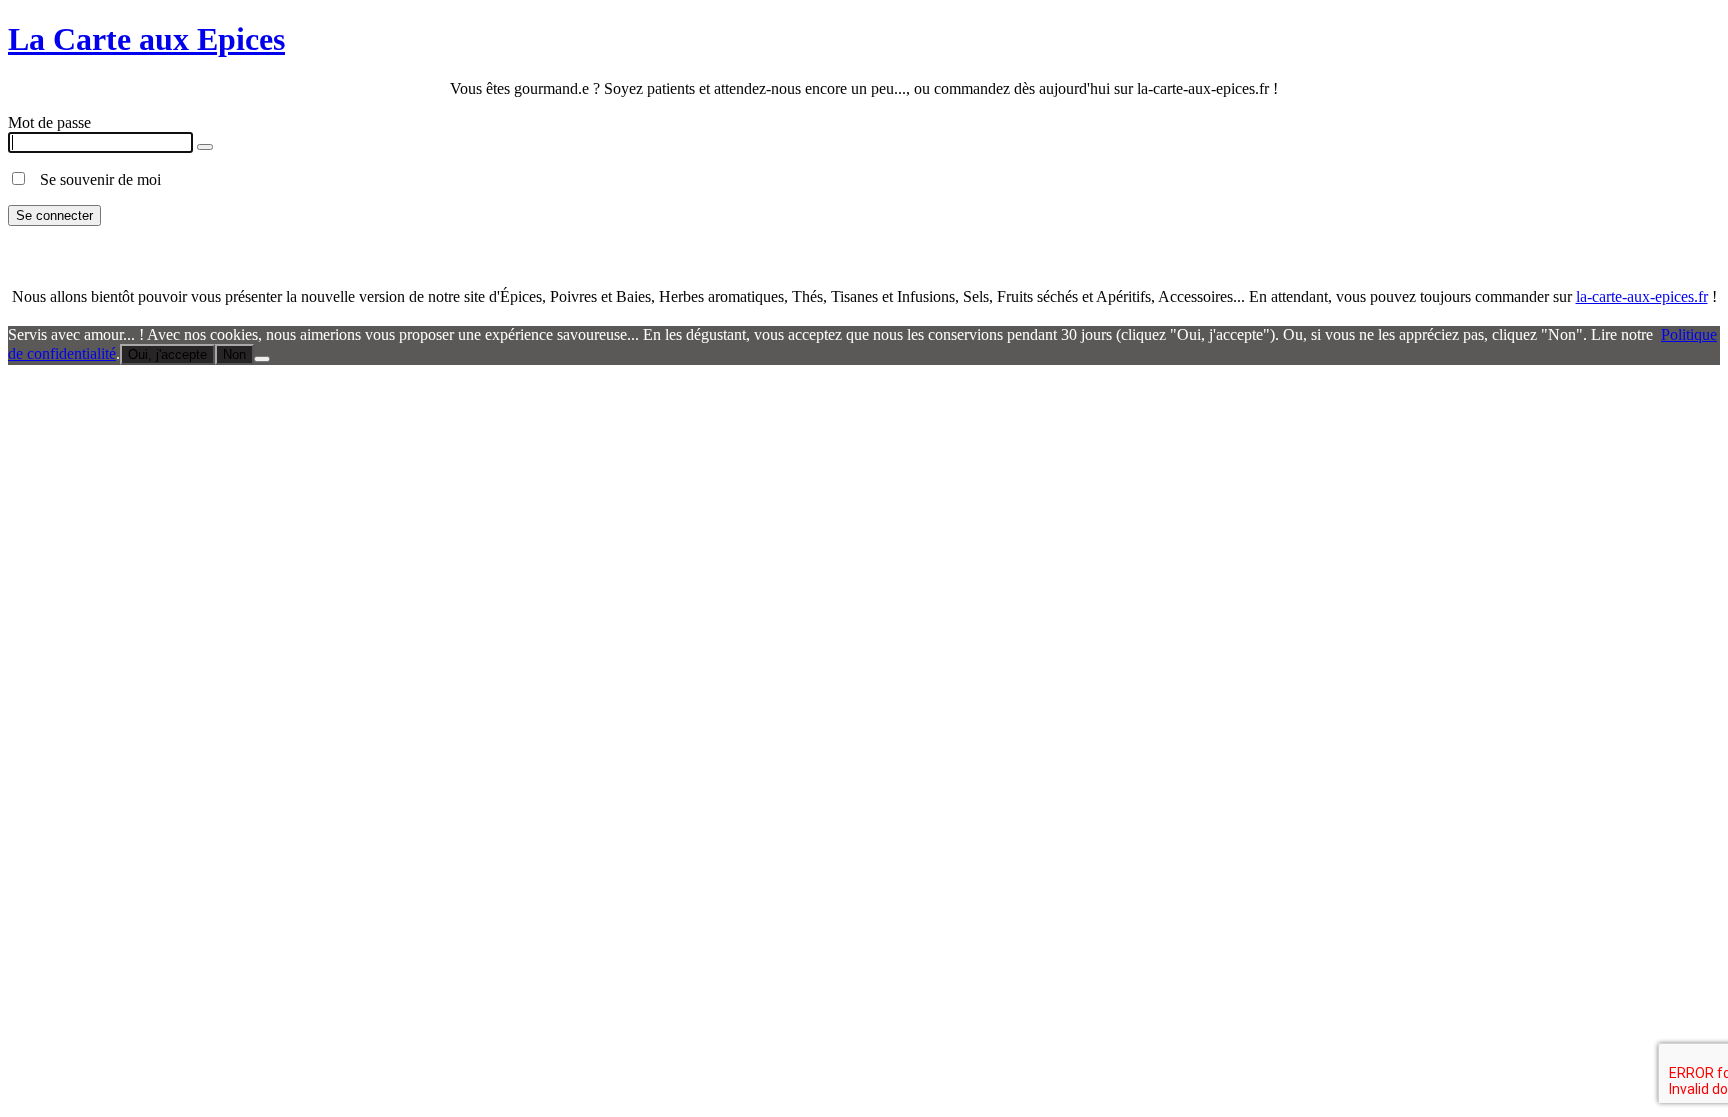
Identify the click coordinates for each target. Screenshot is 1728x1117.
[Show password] (205, 147)
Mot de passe (49, 122)
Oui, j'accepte (167, 354)
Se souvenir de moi (94, 179)
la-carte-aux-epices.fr (1642, 296)
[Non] (262, 359)
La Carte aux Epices (146, 39)
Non (234, 354)
